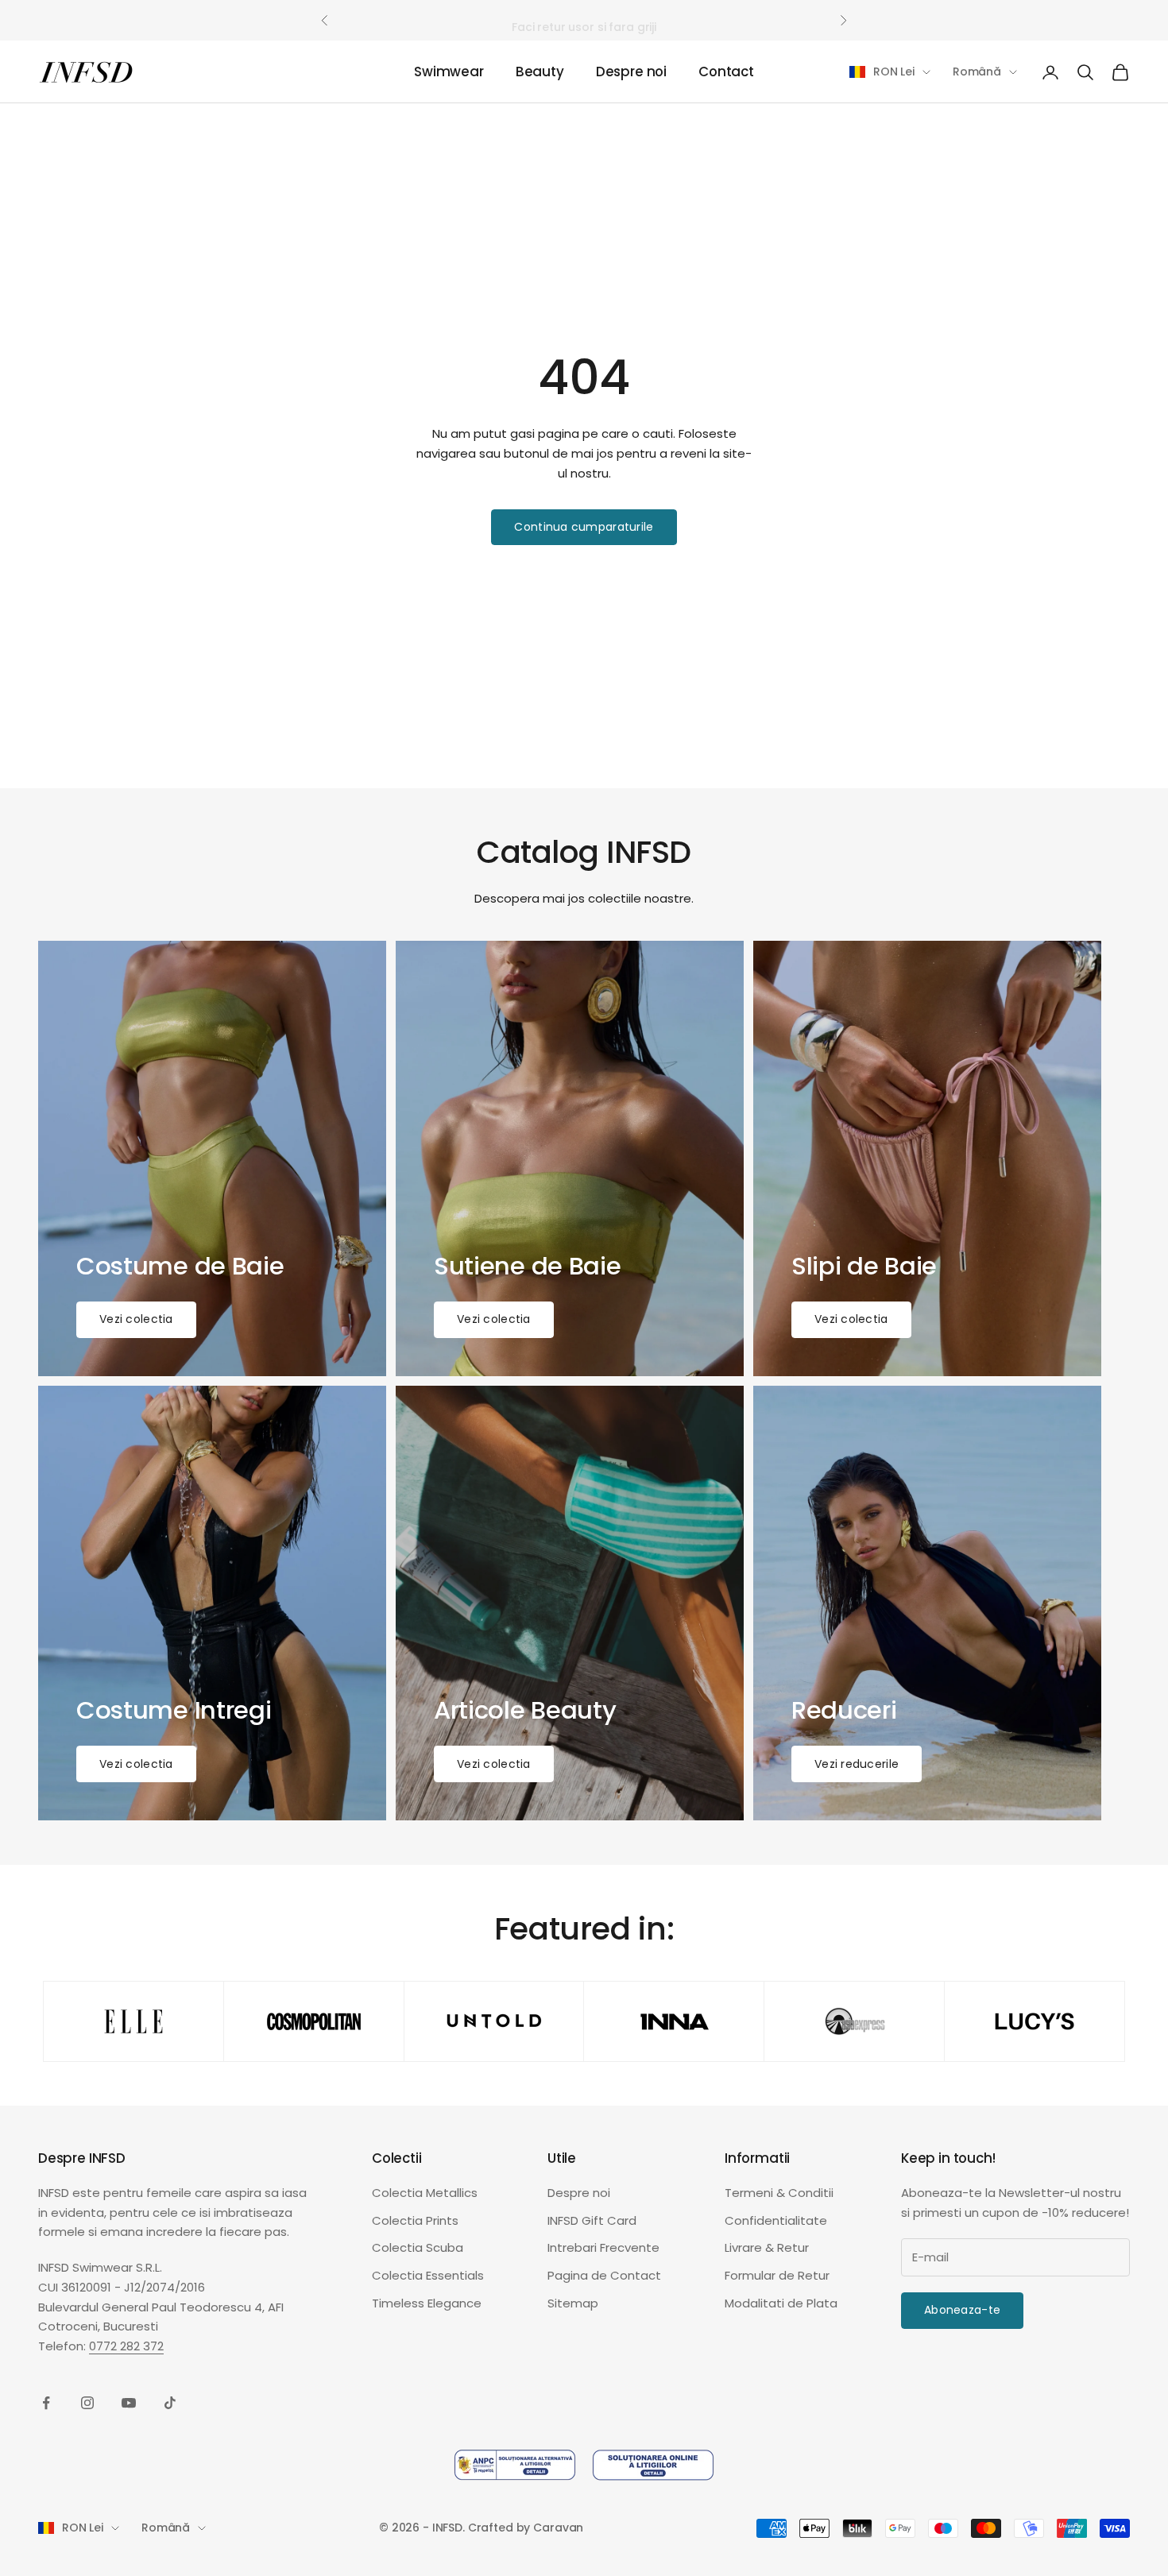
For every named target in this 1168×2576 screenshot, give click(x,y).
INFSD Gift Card (592, 2220)
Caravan (558, 2528)
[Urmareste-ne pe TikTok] (170, 2403)
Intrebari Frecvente (603, 2247)
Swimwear (449, 72)
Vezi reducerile (857, 1764)
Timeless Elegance (427, 2303)
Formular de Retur (777, 2275)
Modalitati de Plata (781, 2303)
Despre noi (631, 72)
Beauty (540, 72)
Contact (726, 72)
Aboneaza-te (962, 2310)
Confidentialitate (776, 2220)
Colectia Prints (415, 2220)
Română (977, 72)
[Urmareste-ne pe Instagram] (87, 2403)
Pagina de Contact (604, 2275)
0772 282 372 (126, 2346)
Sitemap (573, 2303)
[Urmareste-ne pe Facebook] (46, 2403)
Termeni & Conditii (779, 2193)
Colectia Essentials (428, 2275)
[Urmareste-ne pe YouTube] (129, 2403)
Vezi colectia (136, 1319)
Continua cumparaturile (584, 527)
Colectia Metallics (425, 2193)
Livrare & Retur (767, 2247)
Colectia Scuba (418, 2247)
